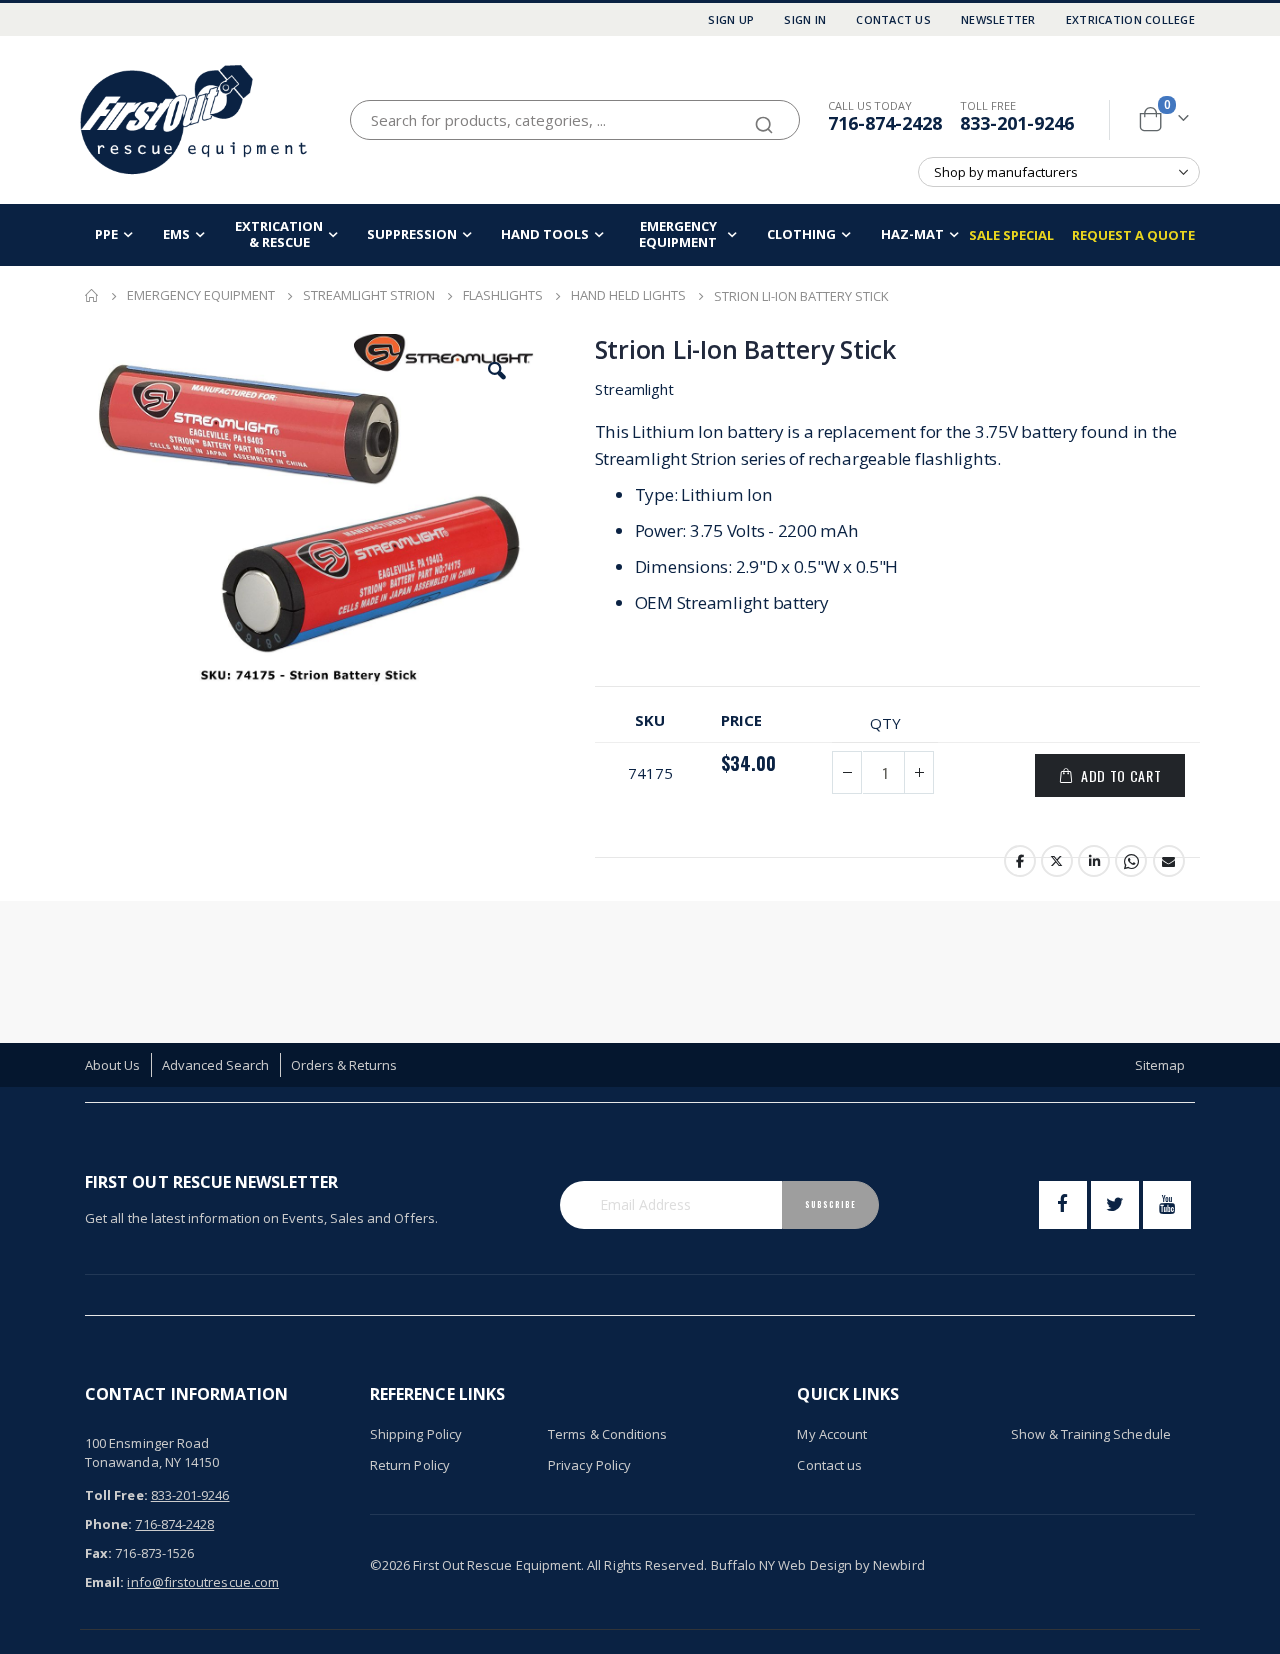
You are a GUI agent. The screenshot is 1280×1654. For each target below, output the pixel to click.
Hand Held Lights (628, 295)
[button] (497, 371)
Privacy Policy (589, 1465)
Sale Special (1011, 235)
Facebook (1020, 861)
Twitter (1057, 861)
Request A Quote (1133, 235)
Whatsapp (1131, 861)
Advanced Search (216, 1065)
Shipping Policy (416, 1434)
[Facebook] (1063, 1205)
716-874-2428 (885, 123)
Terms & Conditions (607, 1434)
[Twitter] (1115, 1205)
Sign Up (731, 19)
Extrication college (1130, 19)
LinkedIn (1094, 861)
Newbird (898, 1565)
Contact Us (893, 19)
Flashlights (503, 295)
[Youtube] (1167, 1205)
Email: (104, 1582)
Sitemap (1160, 1065)
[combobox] (575, 120)
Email (1169, 861)
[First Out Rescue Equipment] (195, 119)
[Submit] (764, 116)
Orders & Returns (344, 1065)
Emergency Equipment (201, 295)
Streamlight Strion (369, 295)
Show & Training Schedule (1091, 1434)
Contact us (829, 1465)
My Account (832, 1434)
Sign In (805, 19)
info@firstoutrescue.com (203, 1582)
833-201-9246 (1017, 123)
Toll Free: (116, 1495)
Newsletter (998, 19)
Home (92, 296)
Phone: (108, 1524)
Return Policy (410, 1465)
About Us (113, 1065)
